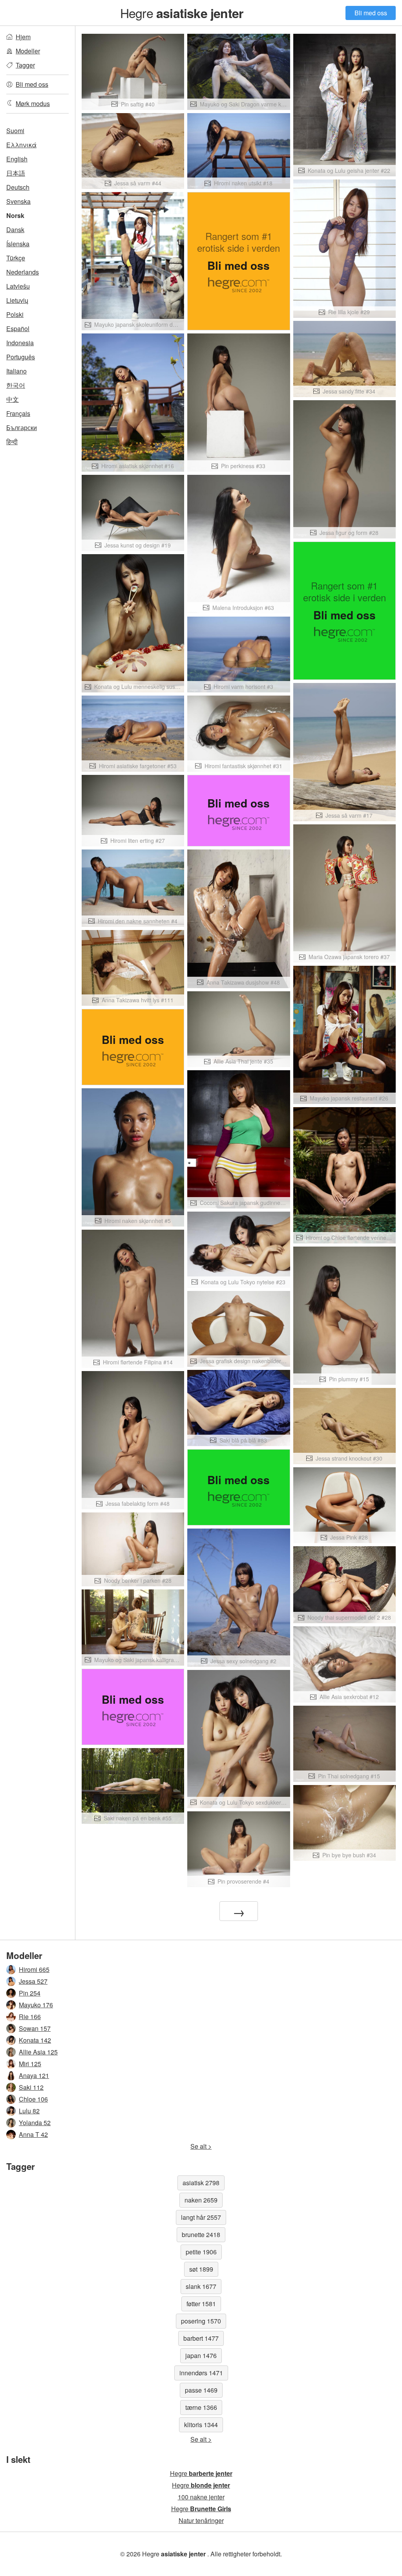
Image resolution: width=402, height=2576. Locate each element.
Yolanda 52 (35, 2123)
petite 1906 (201, 2252)
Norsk (15, 215)
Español (18, 329)
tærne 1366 (201, 2407)
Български (22, 428)
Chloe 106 (33, 2099)
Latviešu (18, 286)
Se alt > (201, 2146)
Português (21, 357)
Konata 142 (35, 2040)
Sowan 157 (35, 2028)
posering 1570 (201, 2321)
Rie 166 (30, 2017)
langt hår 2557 (201, 2217)
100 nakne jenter (201, 2497)
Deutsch (18, 187)
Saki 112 (31, 2087)
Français (18, 413)
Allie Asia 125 (38, 2052)
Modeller (28, 51)
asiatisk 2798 (201, 2183)
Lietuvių (17, 300)
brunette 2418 (201, 2235)
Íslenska (18, 244)
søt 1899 (201, 2269)
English (17, 159)
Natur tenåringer (201, 2520)
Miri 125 (30, 2064)
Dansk (15, 230)
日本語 (16, 173)
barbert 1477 (201, 2338)
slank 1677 (201, 2286)
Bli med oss (371, 13)
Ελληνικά (21, 145)
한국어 (16, 385)
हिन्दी (12, 442)
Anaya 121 (34, 2075)
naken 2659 (201, 2200)
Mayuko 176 (36, 2005)
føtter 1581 (201, 2304)
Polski (15, 314)
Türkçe (16, 258)
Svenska (18, 201)
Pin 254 (30, 1993)
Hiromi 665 (34, 1969)
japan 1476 (201, 2355)
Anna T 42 (33, 2134)
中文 (13, 399)
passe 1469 (201, 2390)
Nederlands (23, 272)
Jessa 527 (33, 1981)
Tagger (25, 65)
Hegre (182, 13)
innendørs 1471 (201, 2373)
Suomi (15, 131)
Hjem (23, 37)
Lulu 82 (29, 2111)
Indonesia (20, 343)
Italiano (16, 371)
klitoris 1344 (201, 2425)
